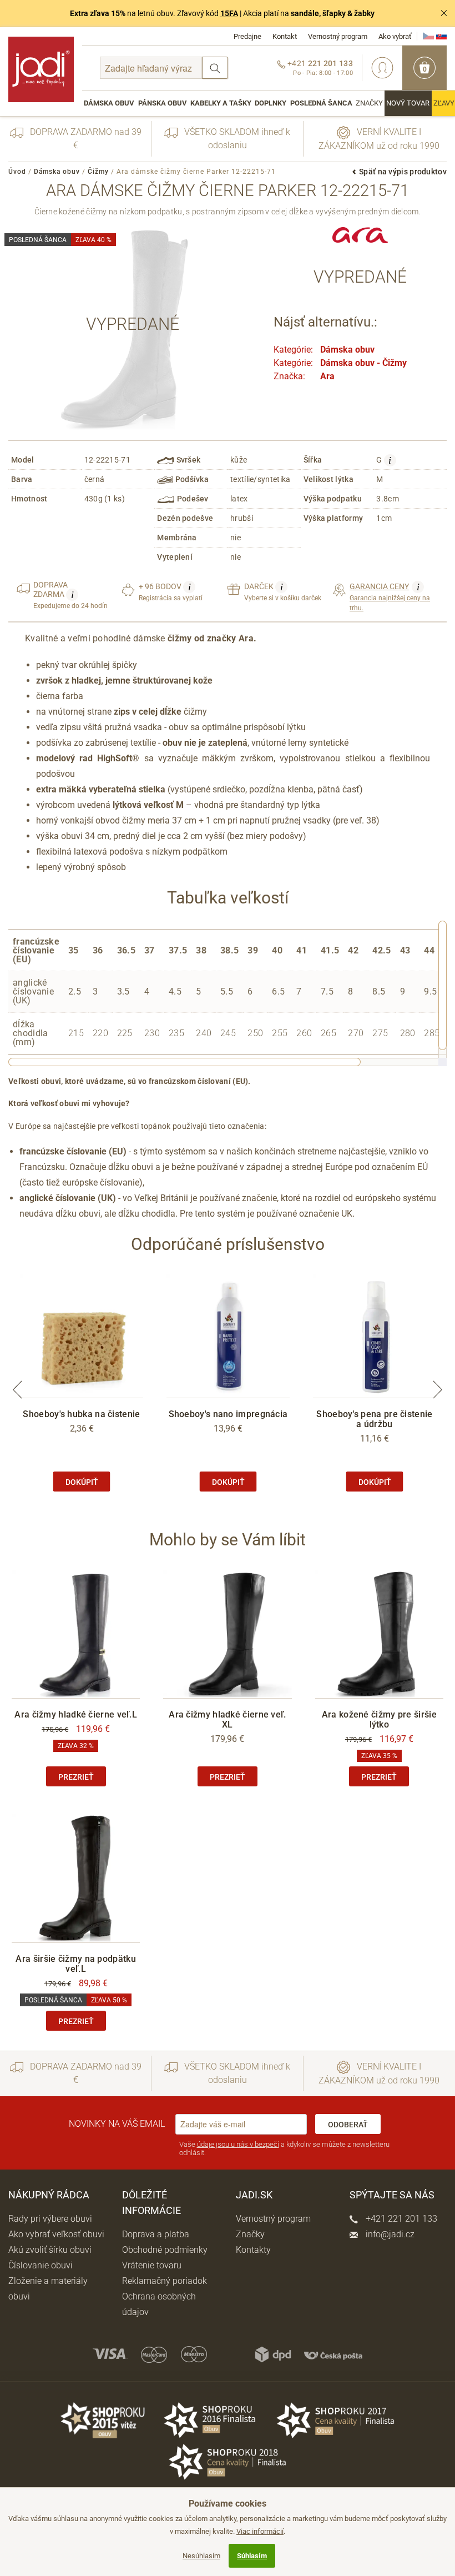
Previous (17, 1389)
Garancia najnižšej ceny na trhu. (390, 597)
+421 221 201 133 (400, 2219)
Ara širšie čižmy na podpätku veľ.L (75, 1964)
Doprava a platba (156, 2234)
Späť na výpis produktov (403, 172)
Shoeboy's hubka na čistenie (81, 1414)
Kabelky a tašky (221, 103)
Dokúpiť (82, 1482)
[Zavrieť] (444, 13)
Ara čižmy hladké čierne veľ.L (76, 1714)
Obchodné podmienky (165, 2250)
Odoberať (348, 2125)
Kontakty (253, 2250)
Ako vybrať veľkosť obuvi (56, 2234)
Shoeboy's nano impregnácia (228, 1414)
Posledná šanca (321, 103)
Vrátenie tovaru (152, 2265)
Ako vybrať (395, 36)
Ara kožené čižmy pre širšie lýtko (379, 1719)
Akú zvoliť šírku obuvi (50, 2250)
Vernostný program (338, 36)
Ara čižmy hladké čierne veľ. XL (227, 1719)
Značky (369, 103)
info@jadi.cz (389, 2234)
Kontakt (285, 36)
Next (438, 1389)
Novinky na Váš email (117, 2124)
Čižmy (98, 172)
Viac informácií (260, 2531)
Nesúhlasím (201, 2556)
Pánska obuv (163, 103)
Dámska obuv (109, 103)
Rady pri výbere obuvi (50, 2219)
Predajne (247, 36)
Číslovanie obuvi (41, 2265)
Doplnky (271, 103)
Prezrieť (76, 1777)
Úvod (17, 172)
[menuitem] (109, 103)
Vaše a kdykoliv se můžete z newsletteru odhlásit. (284, 2149)
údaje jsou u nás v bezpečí (238, 2144)
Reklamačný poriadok (165, 2281)
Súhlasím (252, 2556)
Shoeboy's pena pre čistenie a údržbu (374, 1419)
